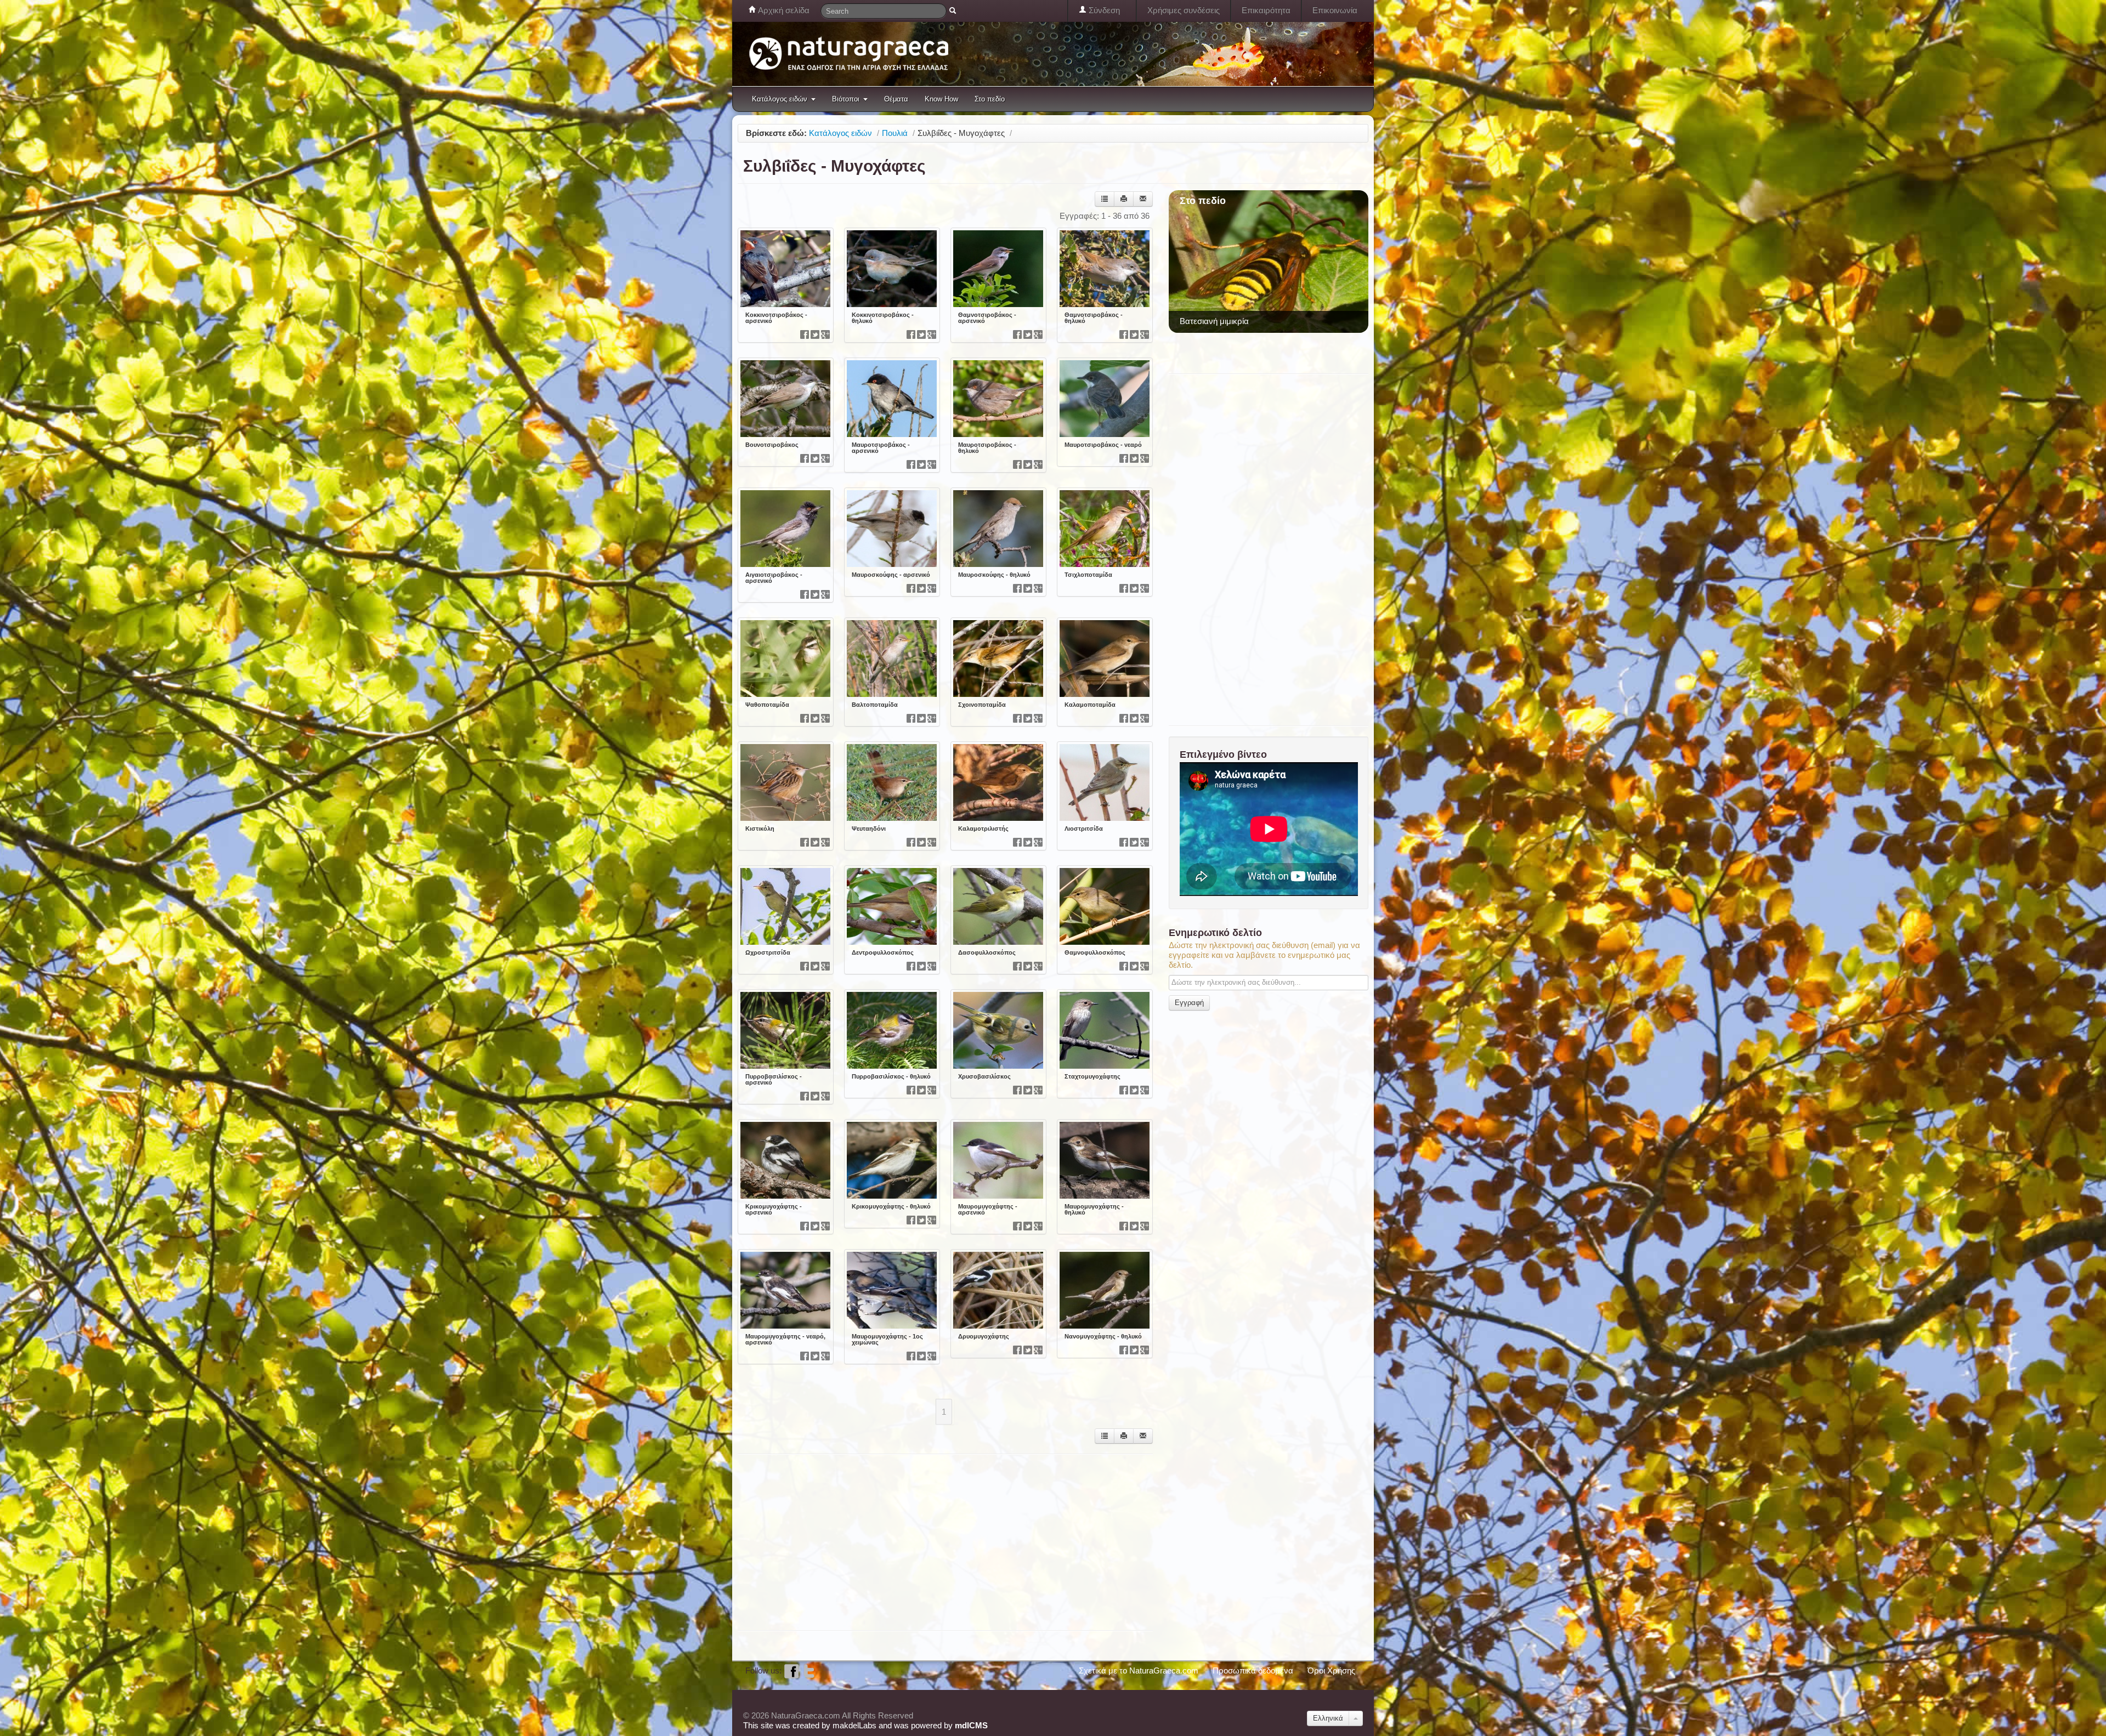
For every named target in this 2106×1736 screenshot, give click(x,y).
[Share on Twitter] (815, 334)
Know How (941, 99)
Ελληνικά (1328, 1718)
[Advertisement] (937, 1541)
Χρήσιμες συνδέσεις (1184, 10)
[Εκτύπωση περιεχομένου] (1124, 199)
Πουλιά (895, 133)
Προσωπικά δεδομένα (1253, 1670)
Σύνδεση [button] (1103, 10)
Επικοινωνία (1335, 10)
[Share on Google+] (825, 334)
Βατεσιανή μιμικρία (1214, 321)
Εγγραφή (1189, 1003)
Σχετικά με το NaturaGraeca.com (1139, 1670)
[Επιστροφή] (1105, 199)
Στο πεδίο (990, 99)
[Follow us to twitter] (809, 1670)
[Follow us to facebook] (791, 1670)
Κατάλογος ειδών (780, 99)
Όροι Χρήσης (1331, 1670)
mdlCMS (971, 1725)
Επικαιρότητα (1266, 10)
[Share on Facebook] (805, 334)
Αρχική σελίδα (783, 10)
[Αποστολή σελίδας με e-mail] (1143, 199)
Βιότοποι (846, 99)
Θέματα (896, 99)
